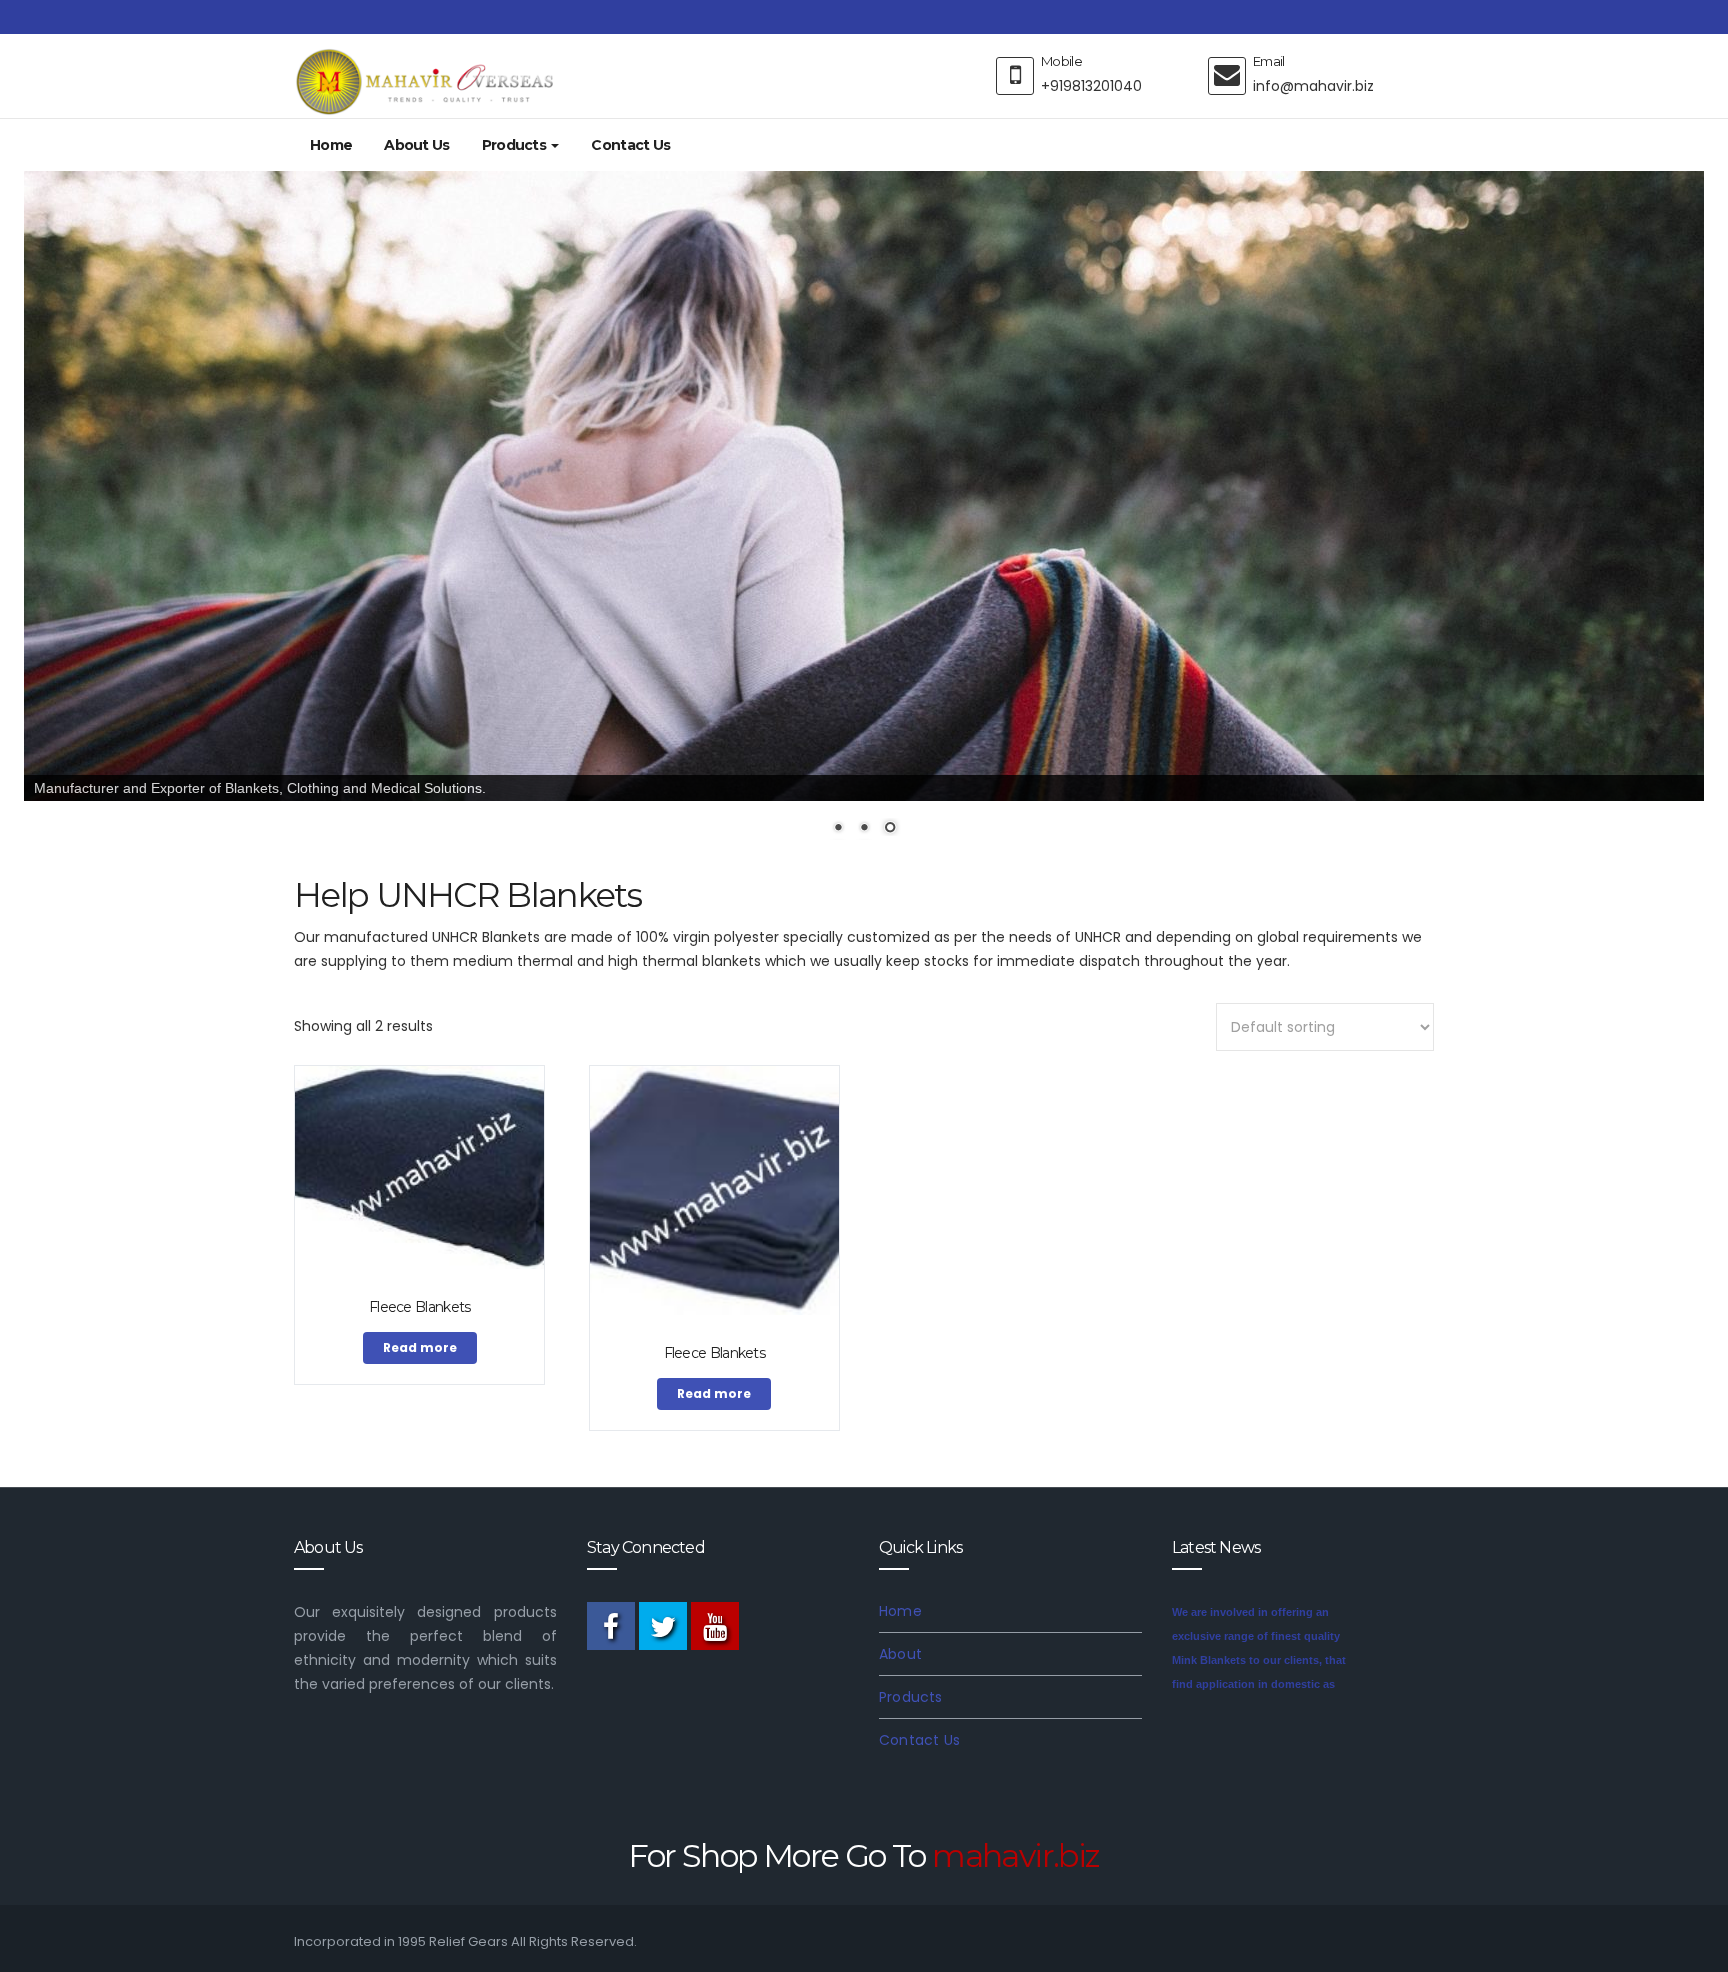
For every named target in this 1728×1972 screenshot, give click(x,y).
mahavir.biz (1015, 1855)
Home (331, 145)
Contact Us (630, 145)
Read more (420, 1347)
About (900, 1654)
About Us (416, 145)
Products (516, 145)
